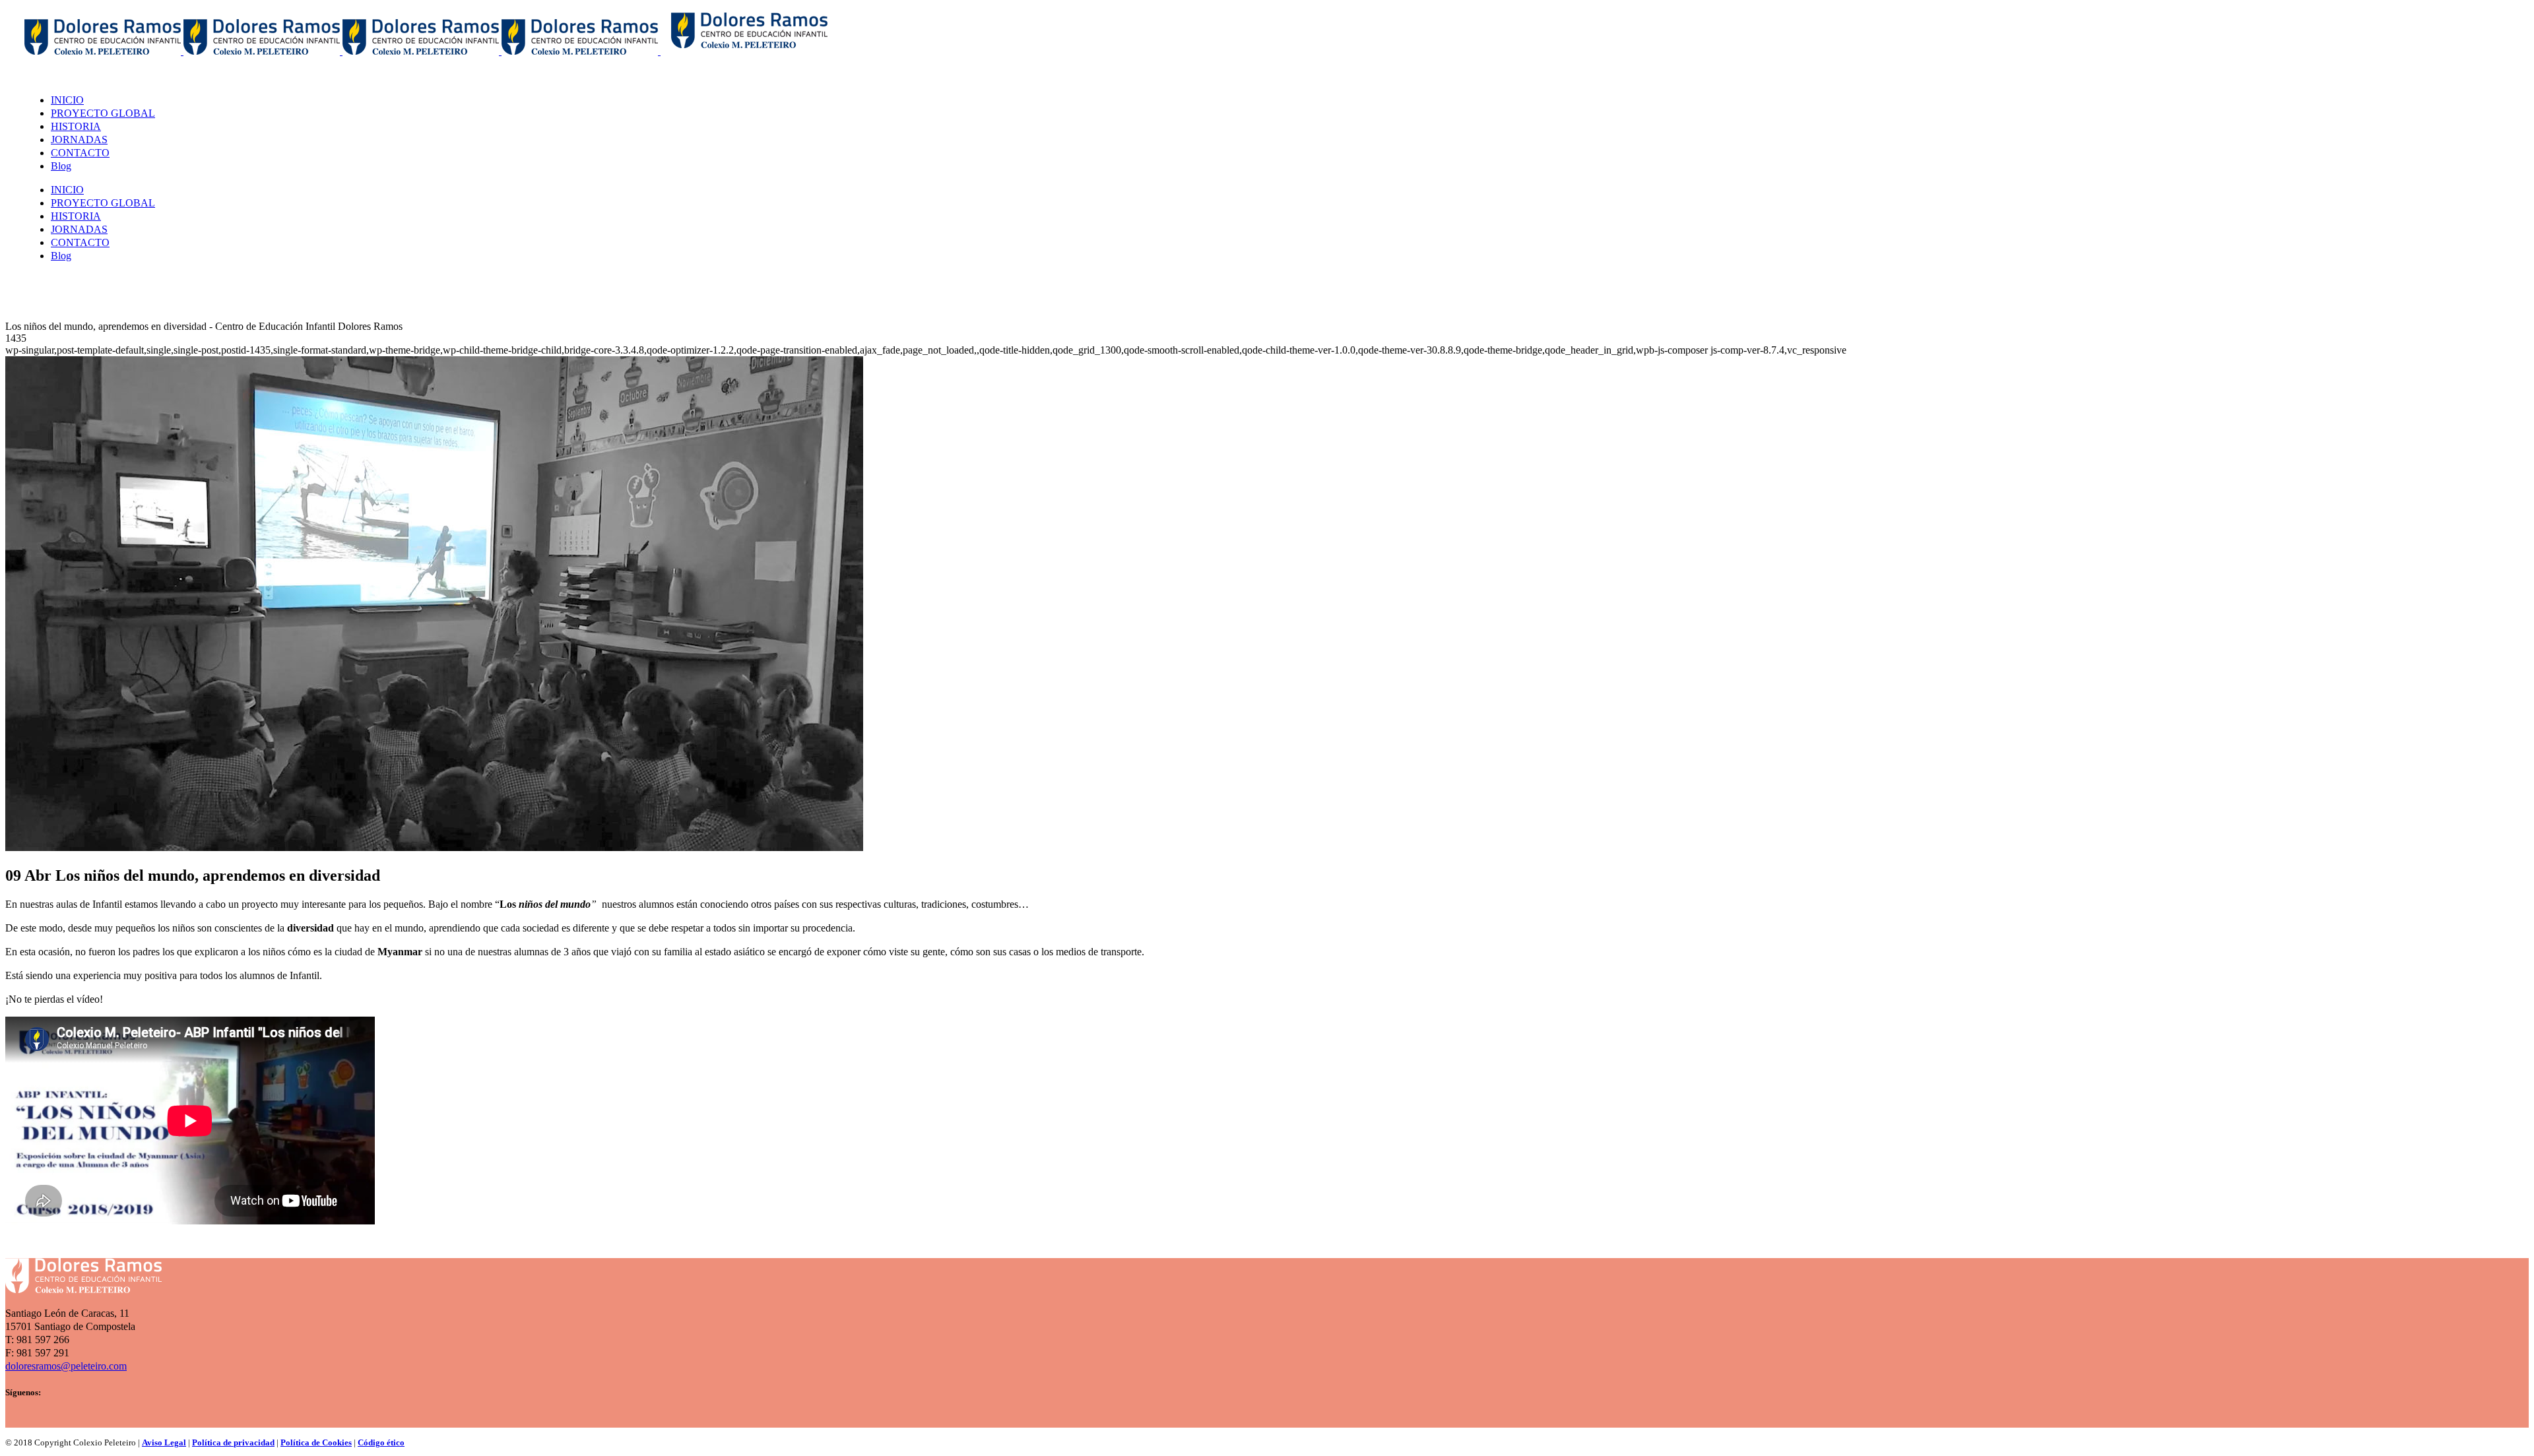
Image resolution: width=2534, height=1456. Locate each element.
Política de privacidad (233, 1442)
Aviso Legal (164, 1442)
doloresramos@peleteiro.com (66, 1366)
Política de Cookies (316, 1442)
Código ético (381, 1442)
